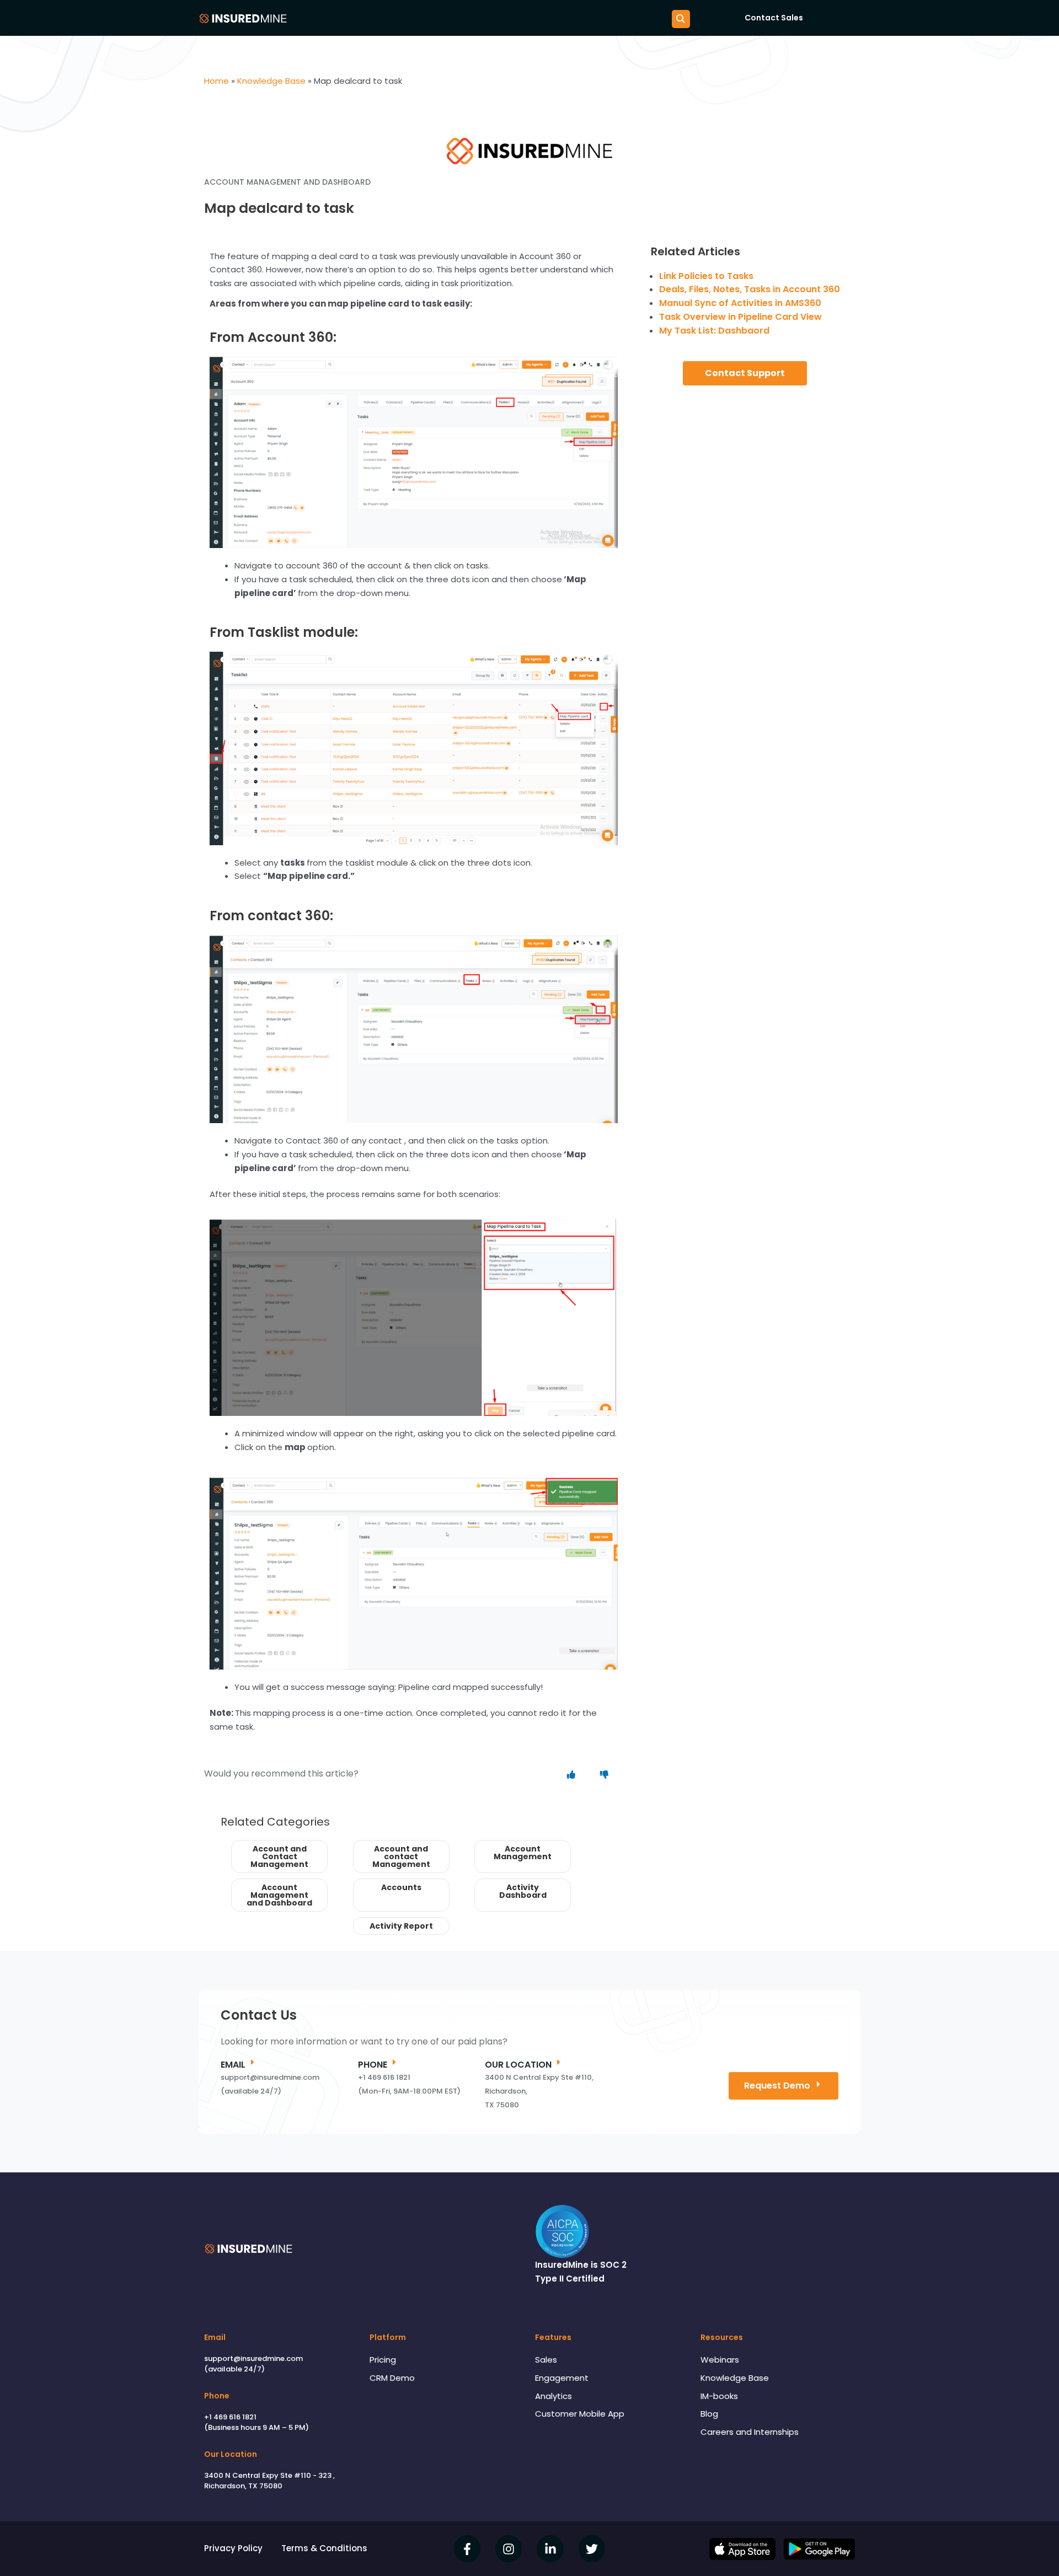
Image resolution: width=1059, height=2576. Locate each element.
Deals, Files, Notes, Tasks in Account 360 (750, 289)
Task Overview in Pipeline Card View (740, 317)
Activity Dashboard (523, 1891)
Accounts (401, 1887)
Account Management (523, 1853)
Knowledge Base (735, 2378)
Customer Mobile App (580, 2414)
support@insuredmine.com (253, 2358)
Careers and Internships (750, 2432)
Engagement (562, 2378)
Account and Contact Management (279, 1856)
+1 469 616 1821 (230, 2417)
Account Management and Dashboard (279, 1895)
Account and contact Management (401, 1856)
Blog (709, 2414)
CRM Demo (392, 2378)
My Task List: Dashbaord (714, 331)
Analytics (553, 2396)
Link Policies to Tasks (706, 276)
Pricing (383, 2360)
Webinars (720, 2360)
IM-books (719, 2396)
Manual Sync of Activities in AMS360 (740, 303)
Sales (546, 2360)
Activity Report (401, 1926)
